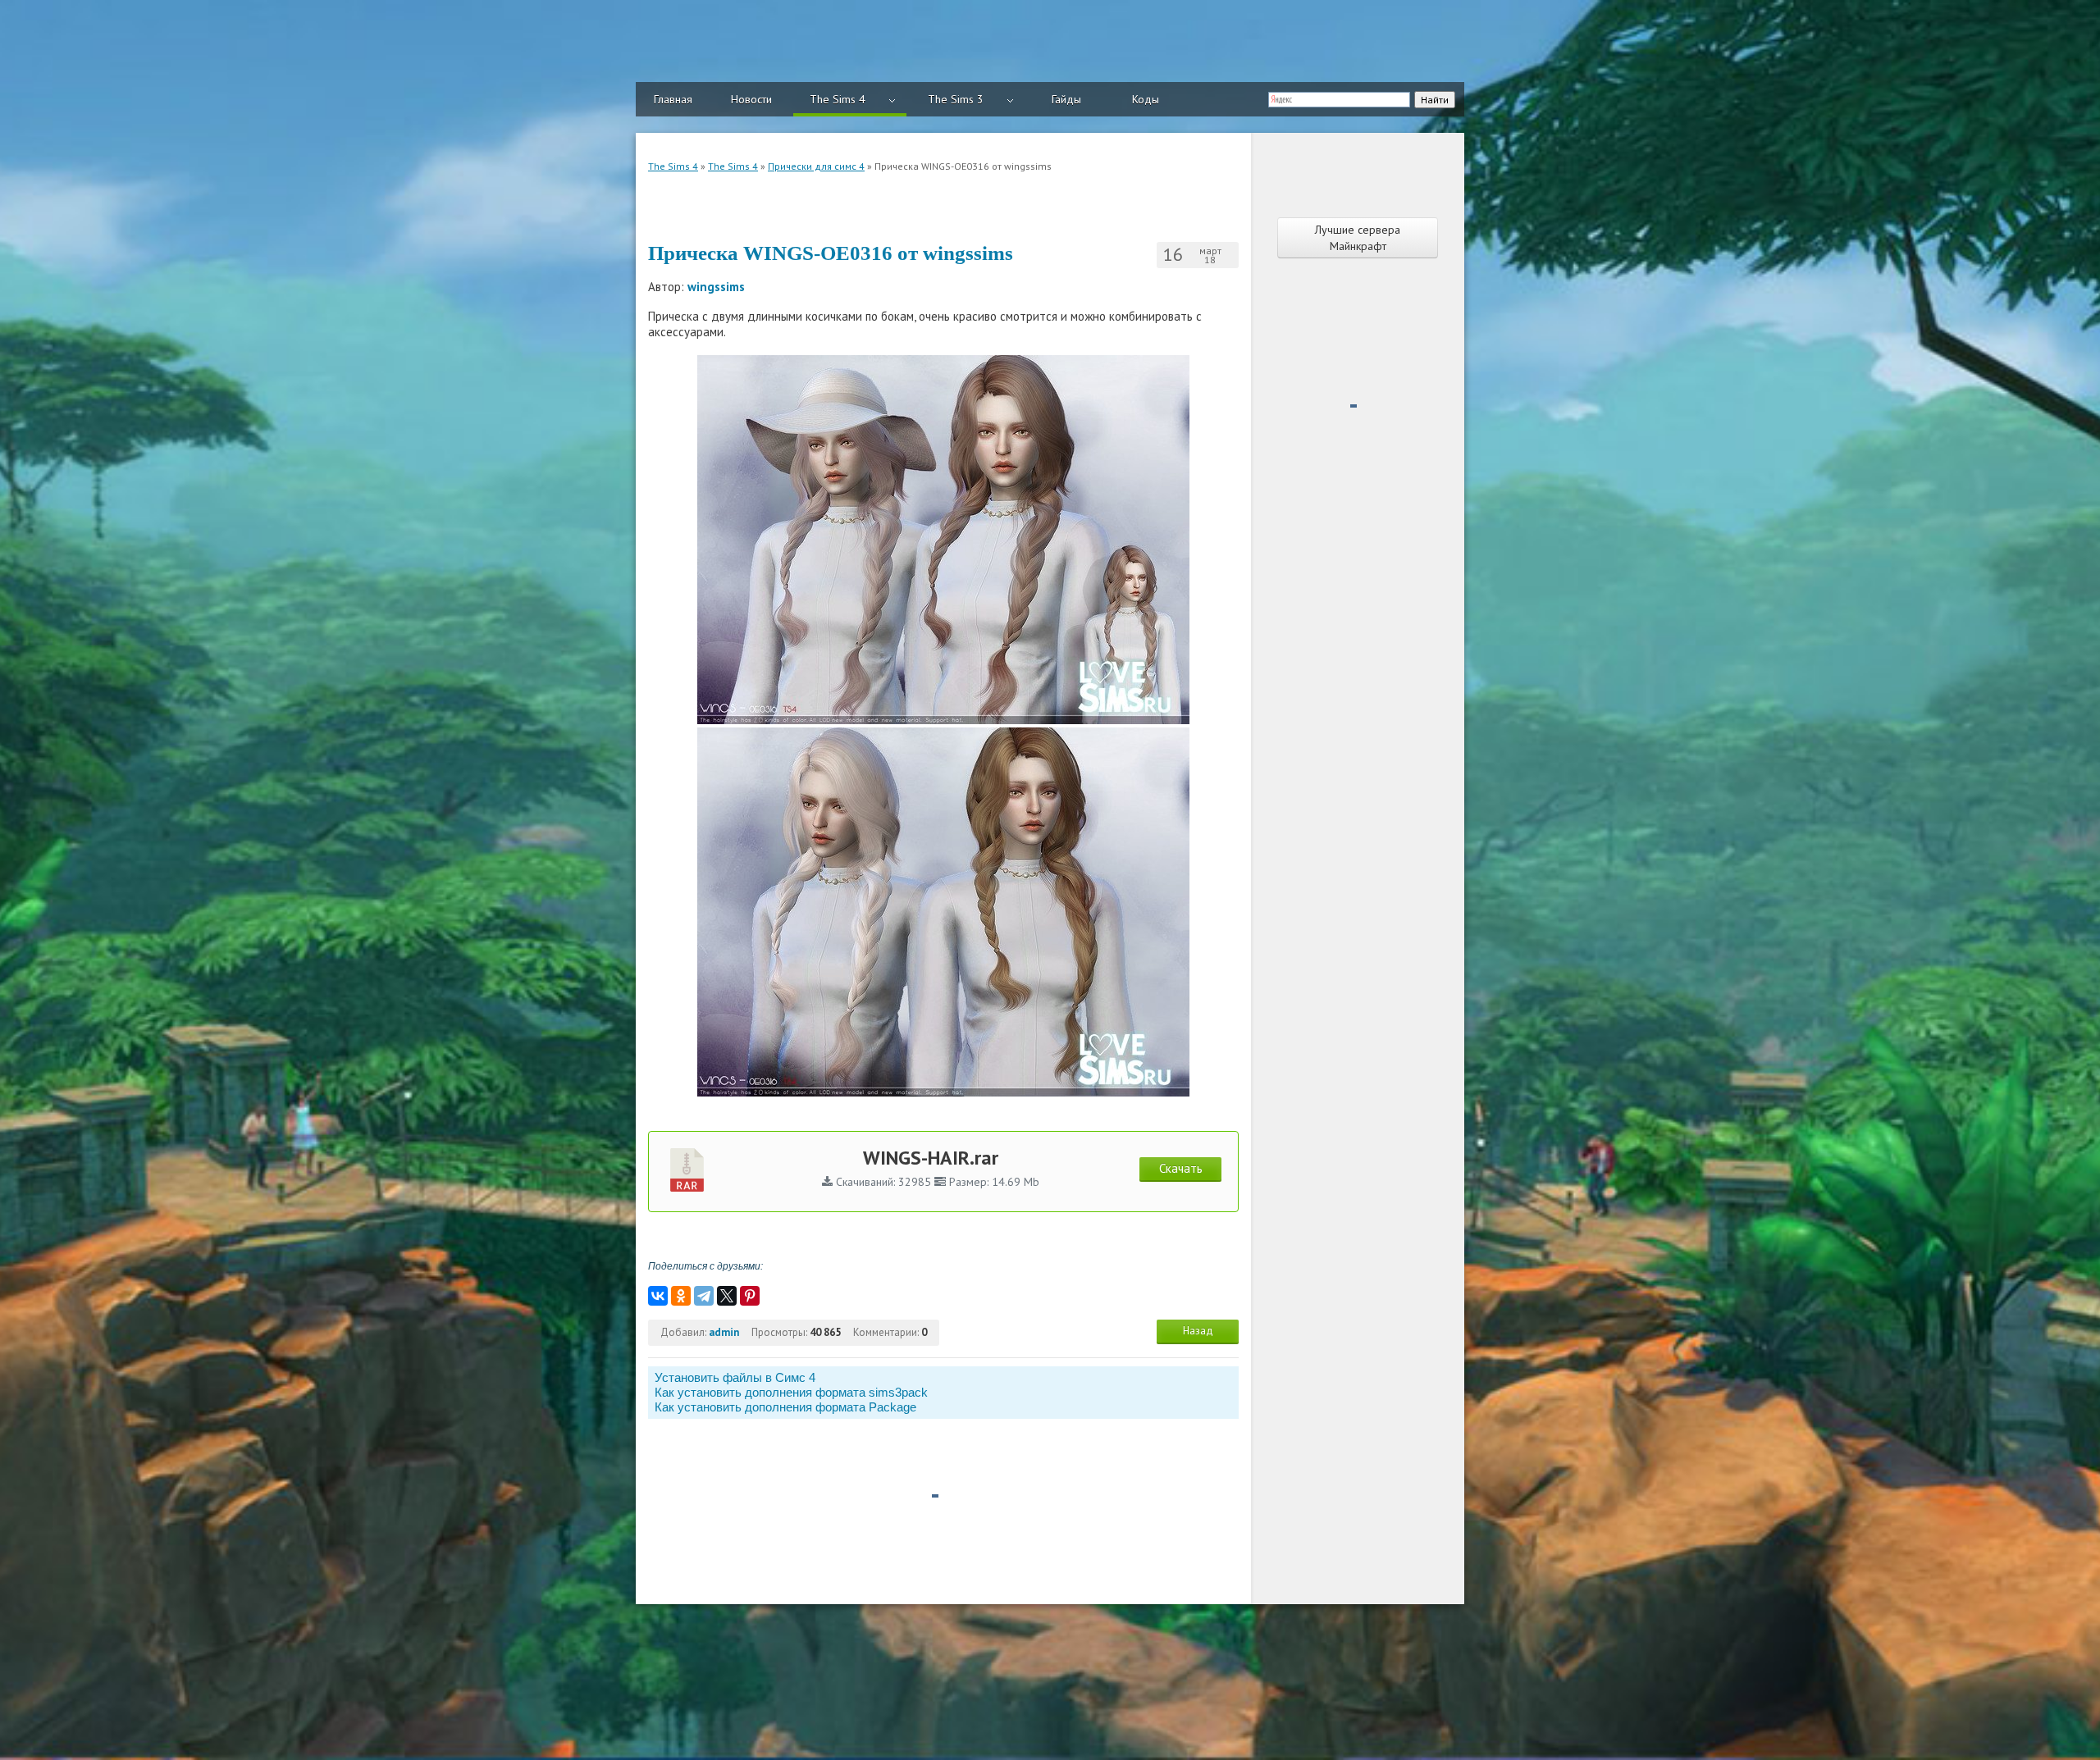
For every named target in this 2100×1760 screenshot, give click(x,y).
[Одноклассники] (681, 1296)
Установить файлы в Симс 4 (735, 1377)
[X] (727, 1296)
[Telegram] (704, 1296)
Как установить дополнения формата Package (785, 1407)
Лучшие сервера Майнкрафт (1358, 238)
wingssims (716, 287)
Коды (1146, 99)
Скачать (1181, 1168)
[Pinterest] (750, 1296)
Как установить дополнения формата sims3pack (791, 1392)
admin (724, 1332)
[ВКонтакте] (658, 1296)
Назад (1198, 1331)
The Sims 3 (956, 99)
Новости (751, 99)
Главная (673, 99)
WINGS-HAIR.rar (931, 1158)
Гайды (1066, 99)
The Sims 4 (838, 99)
